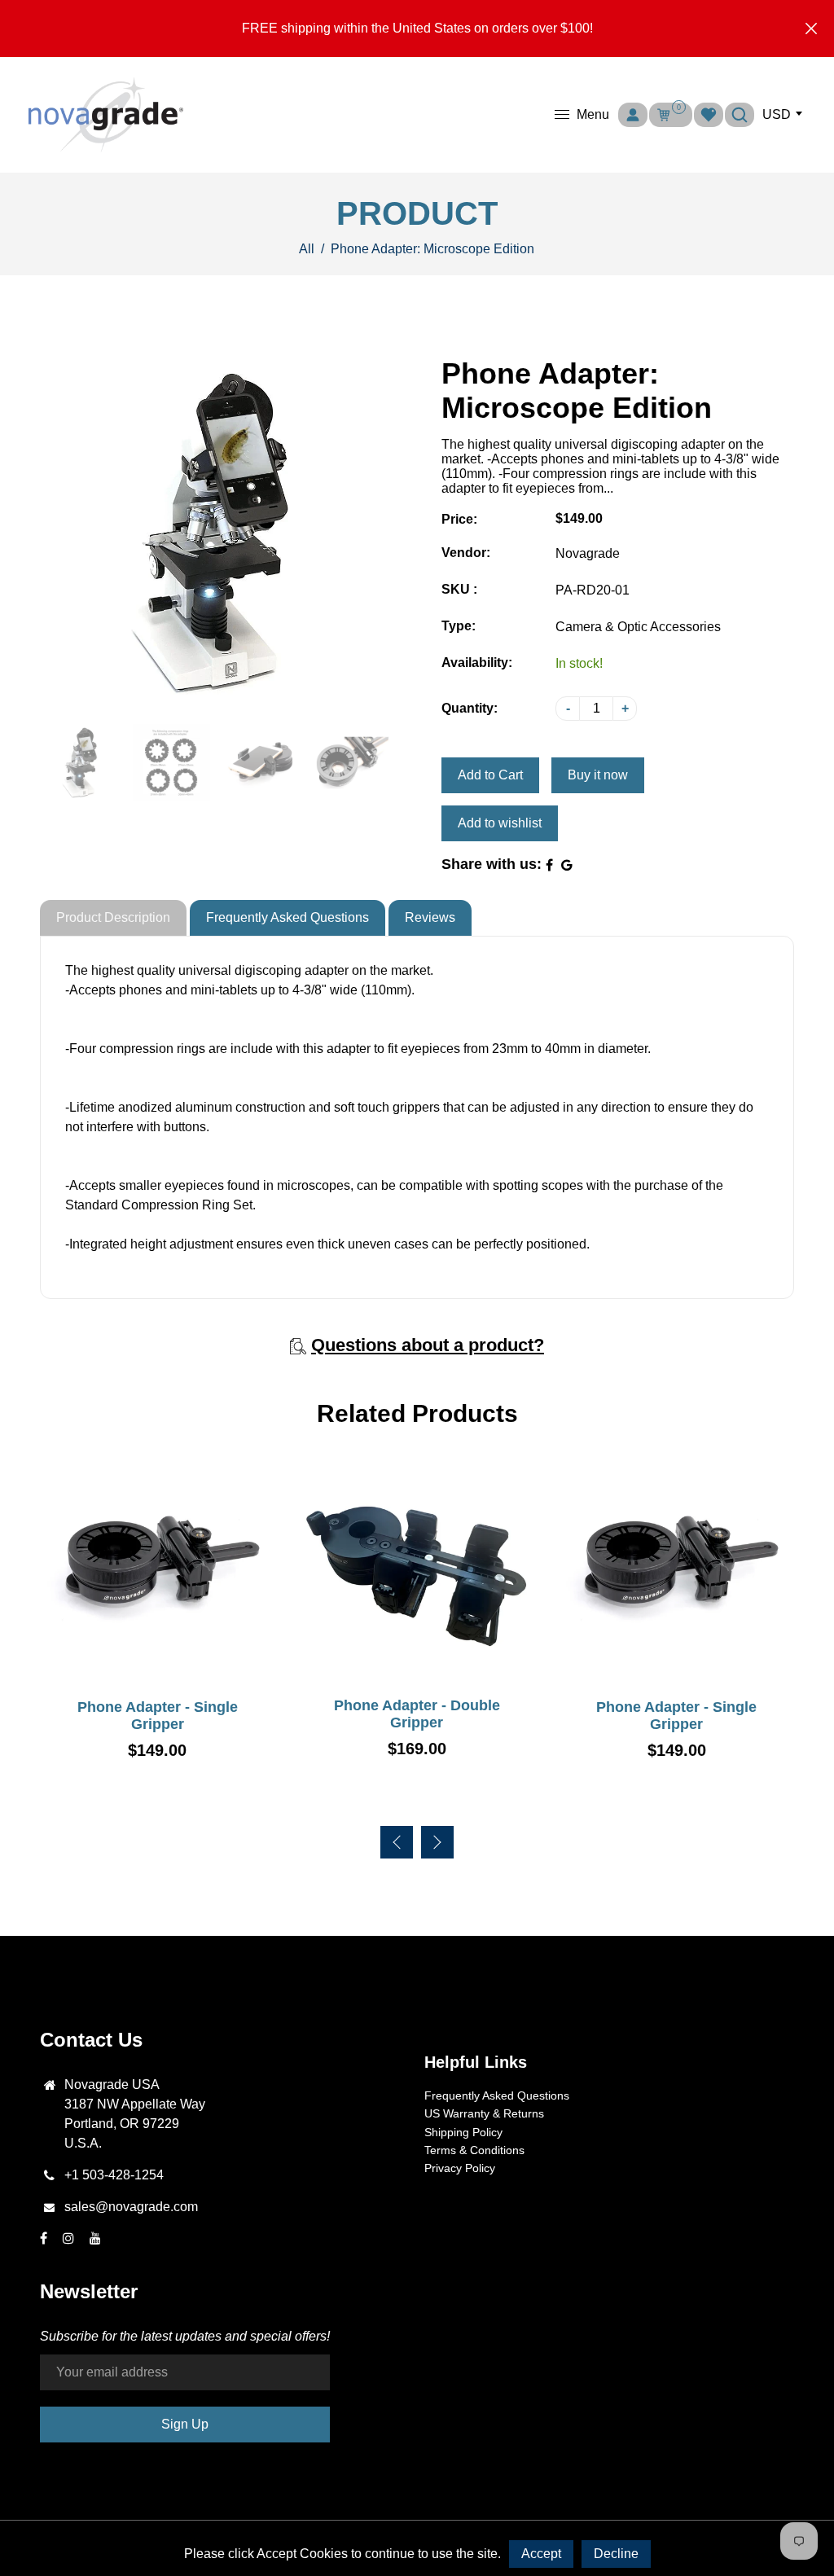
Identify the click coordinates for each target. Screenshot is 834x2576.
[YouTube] (97, 2238)
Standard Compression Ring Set (159, 1205)
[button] (437, 1842)
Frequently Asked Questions (288, 917)
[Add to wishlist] (157, 1670)
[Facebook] (45, 2238)
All (307, 249)
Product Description (113, 917)
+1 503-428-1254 (114, 2175)
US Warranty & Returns (484, 2113)
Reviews (430, 917)
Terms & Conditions (474, 2150)
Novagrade (588, 553)
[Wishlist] (709, 115)
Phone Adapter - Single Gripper (158, 1716)
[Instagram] (70, 2238)
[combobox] (780, 115)
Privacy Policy (460, 2168)
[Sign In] (633, 115)
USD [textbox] (777, 114)
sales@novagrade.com (131, 2207)
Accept (541, 2554)
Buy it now (598, 775)
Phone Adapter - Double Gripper (417, 1714)
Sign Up (185, 2424)
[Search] (740, 115)
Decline (616, 2554)
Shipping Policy (463, 2132)
